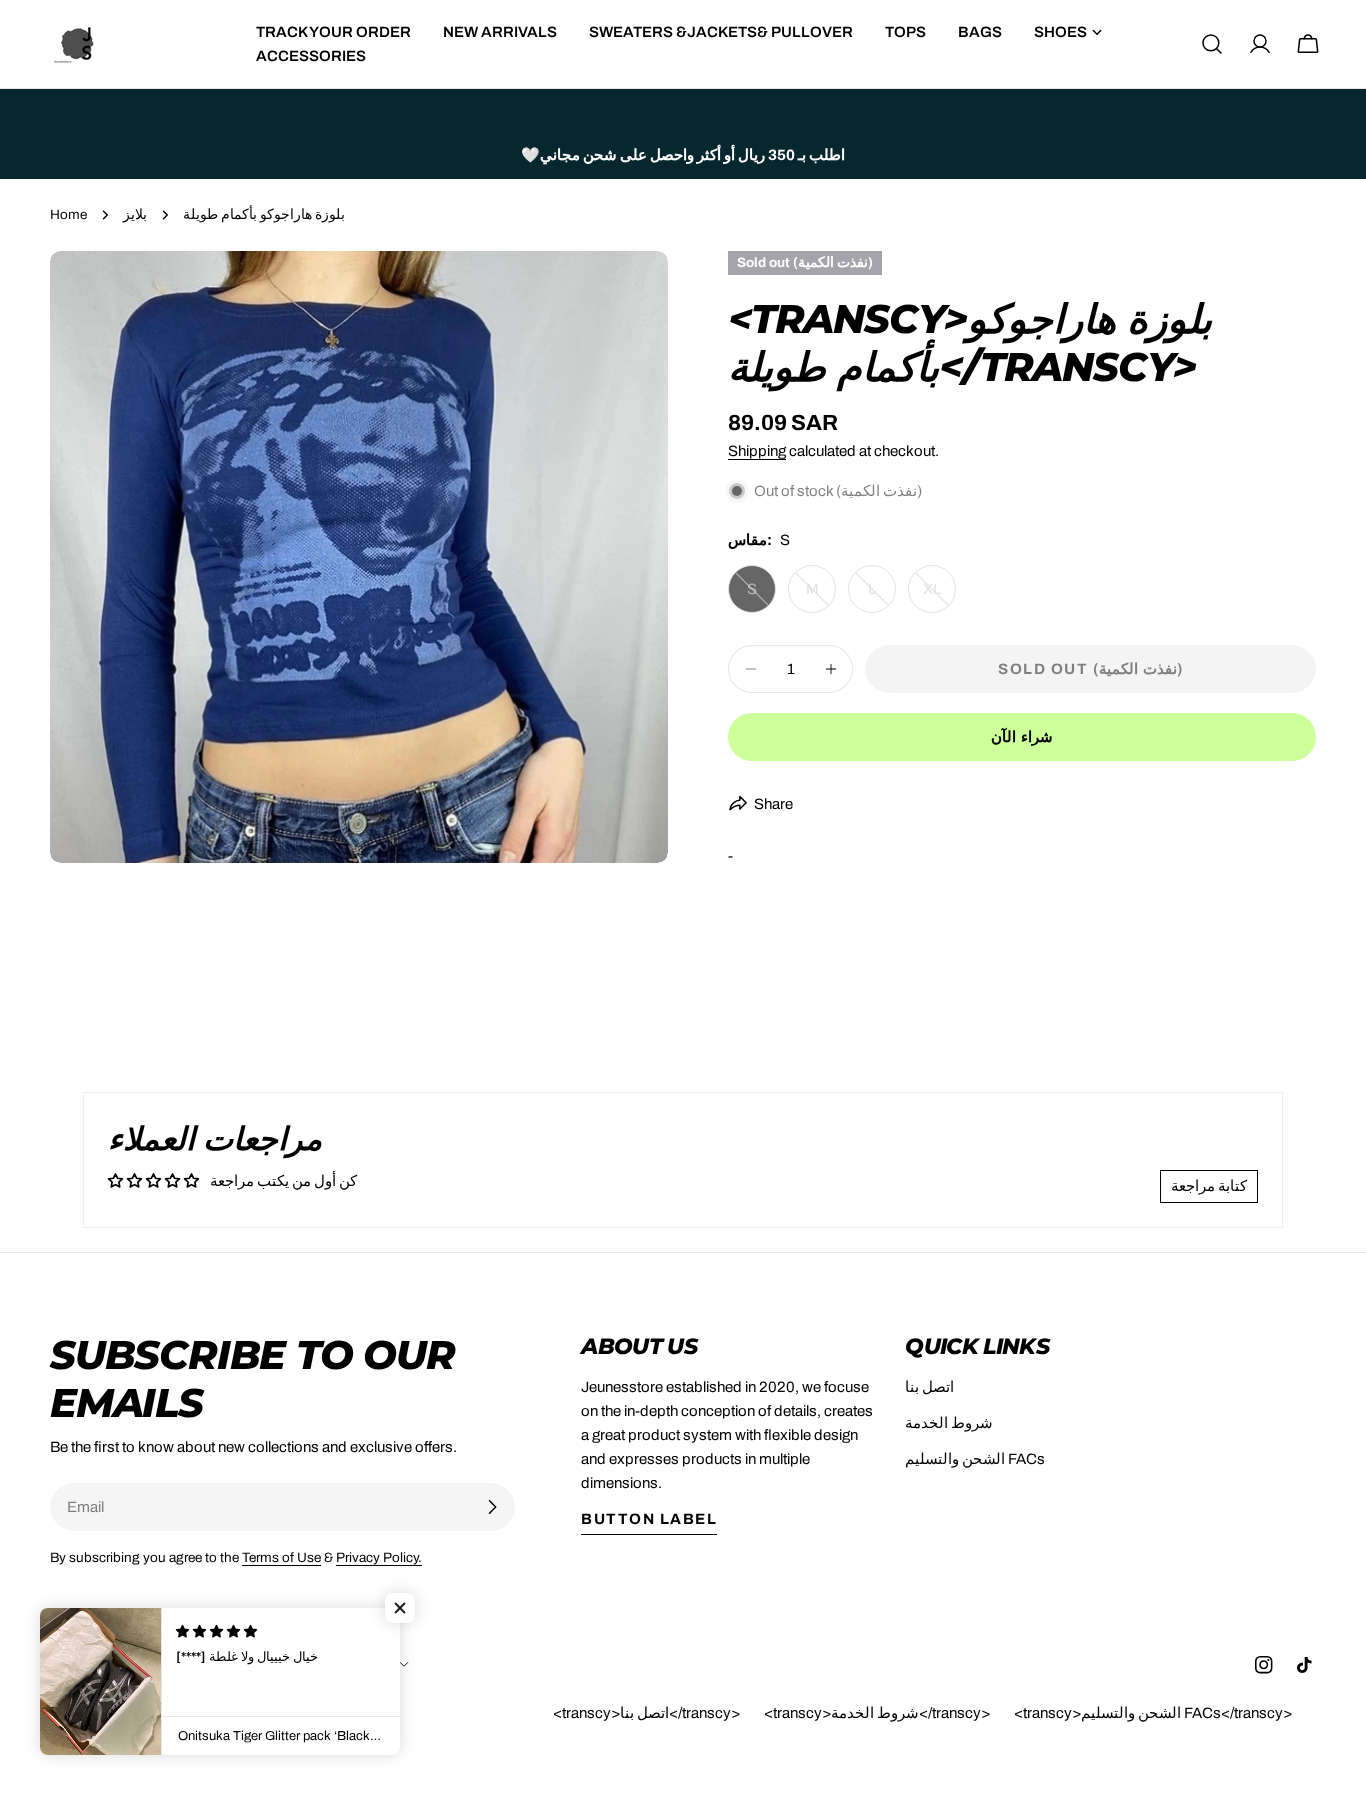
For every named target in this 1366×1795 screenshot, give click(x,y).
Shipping (757, 451)
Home (68, 214)
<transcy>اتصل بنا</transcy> (646, 1713)
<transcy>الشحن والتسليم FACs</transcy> (1153, 1713)
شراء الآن (1022, 737)
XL (939, 597)
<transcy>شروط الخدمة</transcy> (877, 1713)
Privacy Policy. (379, 1557)
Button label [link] (649, 1519)
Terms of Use (281, 1557)
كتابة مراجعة (1209, 1186)
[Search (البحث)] (1212, 44)
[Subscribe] (492, 1507)
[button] (400, 1608)
